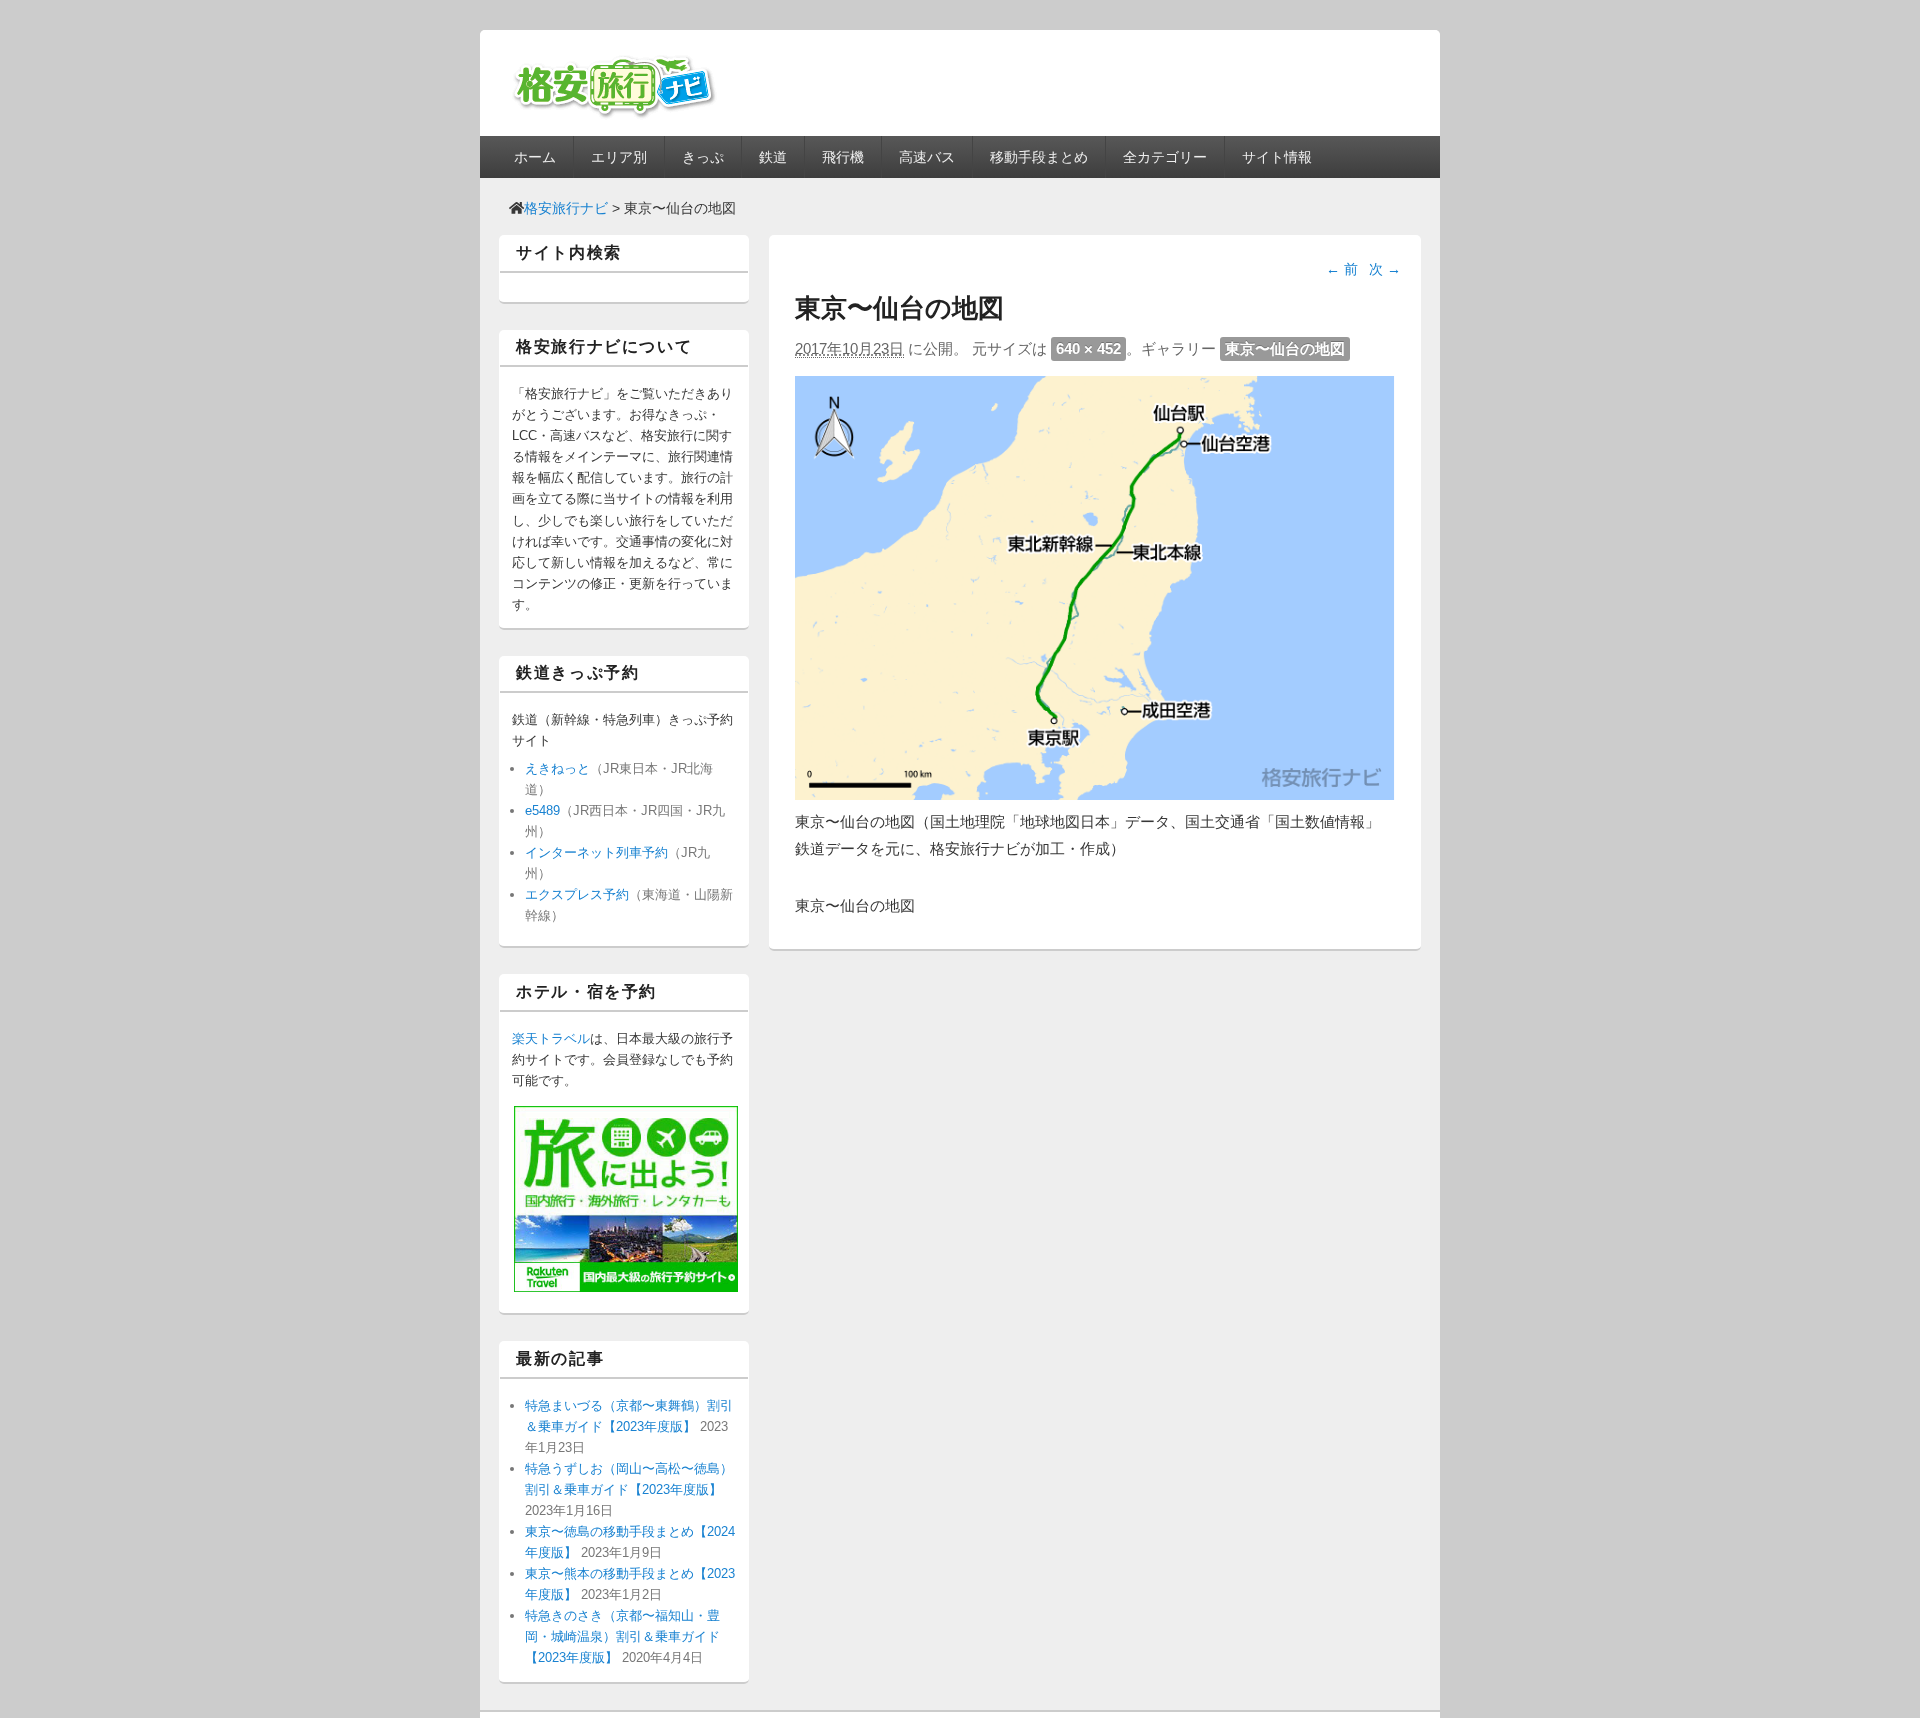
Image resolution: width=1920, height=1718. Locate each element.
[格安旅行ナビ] (614, 115)
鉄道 (773, 157)
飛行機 (843, 157)
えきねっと (557, 768)
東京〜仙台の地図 (1285, 348)
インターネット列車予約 (596, 852)
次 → (1385, 269)
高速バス (927, 157)
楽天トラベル (551, 1038)
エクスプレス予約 (577, 894)
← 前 (1342, 269)
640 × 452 (1088, 348)
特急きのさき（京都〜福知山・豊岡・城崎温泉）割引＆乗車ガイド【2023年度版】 (622, 1636)
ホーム (535, 157)
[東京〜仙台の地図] (1095, 794)
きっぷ (703, 157)
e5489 (542, 810)
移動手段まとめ (1039, 157)
